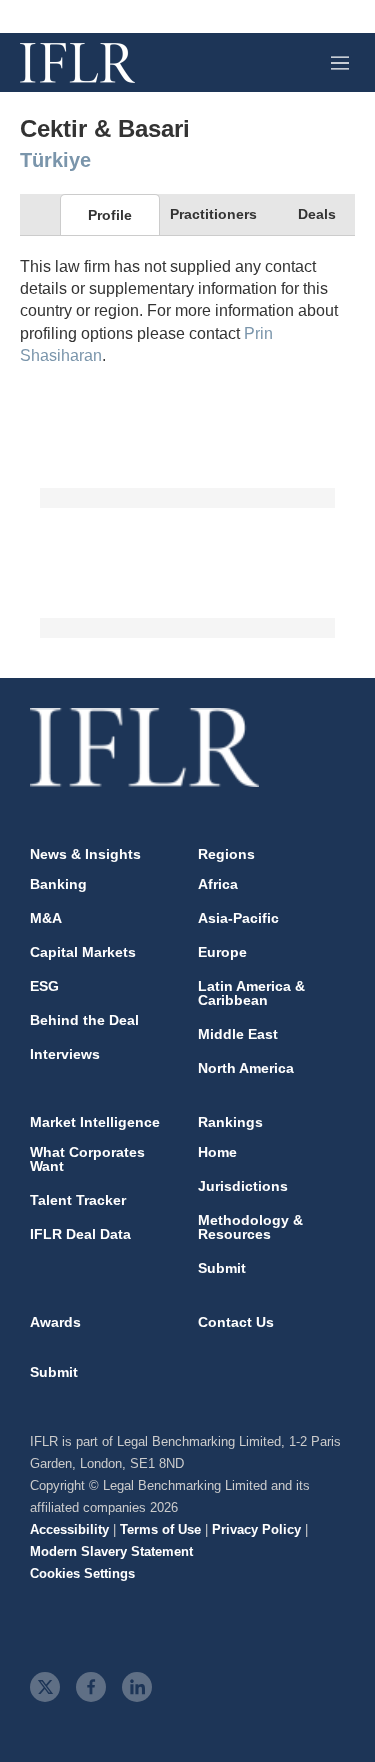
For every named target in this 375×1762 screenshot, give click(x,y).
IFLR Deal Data (80, 1234)
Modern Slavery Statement (111, 1551)
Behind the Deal (84, 1020)
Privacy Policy (256, 1529)
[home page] (77, 63)
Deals (317, 214)
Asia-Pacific (238, 918)
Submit (222, 1268)
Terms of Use (160, 1529)
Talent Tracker (78, 1200)
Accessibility (69, 1529)
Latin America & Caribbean (251, 993)
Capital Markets (83, 952)
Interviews (65, 1054)
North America (246, 1068)
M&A (46, 918)
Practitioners (213, 214)
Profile (110, 215)
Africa (218, 884)
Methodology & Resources (250, 1227)
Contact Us (236, 1322)
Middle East (238, 1034)
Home (217, 1152)
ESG (44, 986)
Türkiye (55, 160)
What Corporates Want (87, 1159)
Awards (55, 1322)
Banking (58, 884)
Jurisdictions (243, 1186)
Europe (222, 952)
